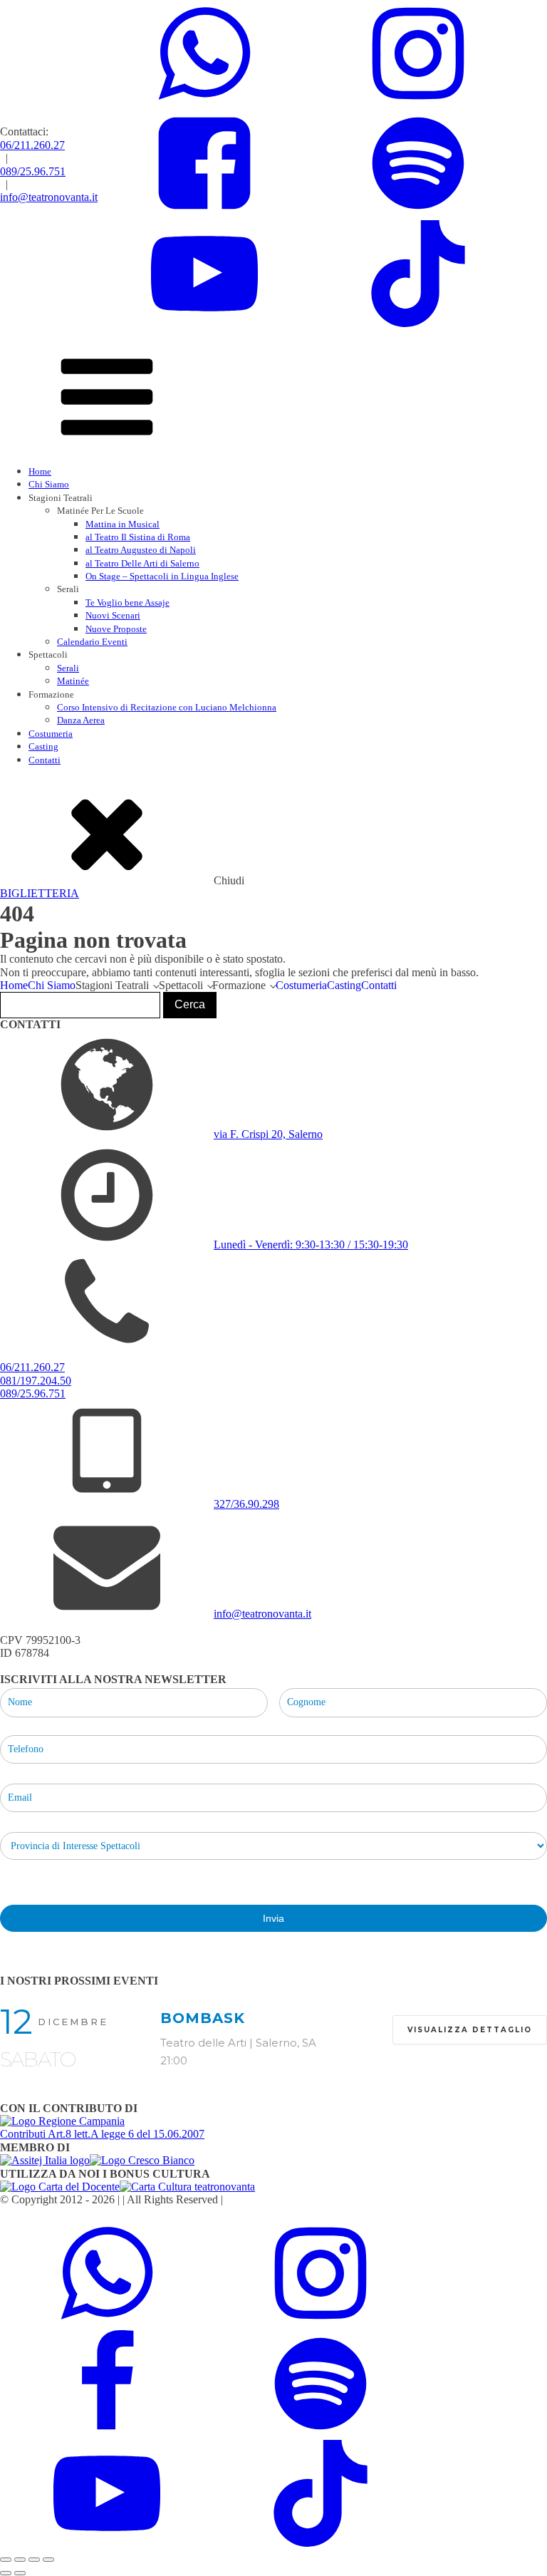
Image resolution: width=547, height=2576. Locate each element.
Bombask (203, 2018)
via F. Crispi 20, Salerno (268, 1134)
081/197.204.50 (36, 1381)
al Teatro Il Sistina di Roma (138, 537)
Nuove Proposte (116, 629)
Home (40, 471)
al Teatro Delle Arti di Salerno (142, 563)
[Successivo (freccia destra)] (20, 2573)
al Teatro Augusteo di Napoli (141, 550)
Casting (43, 746)
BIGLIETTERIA (40, 893)
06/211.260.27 (32, 145)
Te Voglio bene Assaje (127, 602)
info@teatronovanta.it (49, 197)
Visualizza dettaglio (470, 2030)
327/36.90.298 (246, 1504)
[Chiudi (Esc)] (48, 2560)
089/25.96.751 (33, 171)
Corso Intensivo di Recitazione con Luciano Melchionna (167, 707)
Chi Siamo (49, 484)
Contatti (45, 760)
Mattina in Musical (123, 524)
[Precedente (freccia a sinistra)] (6, 2573)
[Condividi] (34, 2560)
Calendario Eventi (92, 642)
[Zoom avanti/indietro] (6, 2560)
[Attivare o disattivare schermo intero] (20, 2560)
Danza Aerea (81, 720)
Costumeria (51, 734)
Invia (273, 1918)
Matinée (73, 681)
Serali (68, 668)
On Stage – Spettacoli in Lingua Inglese (162, 576)
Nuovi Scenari (113, 615)
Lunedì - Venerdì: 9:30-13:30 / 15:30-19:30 (311, 1245)
